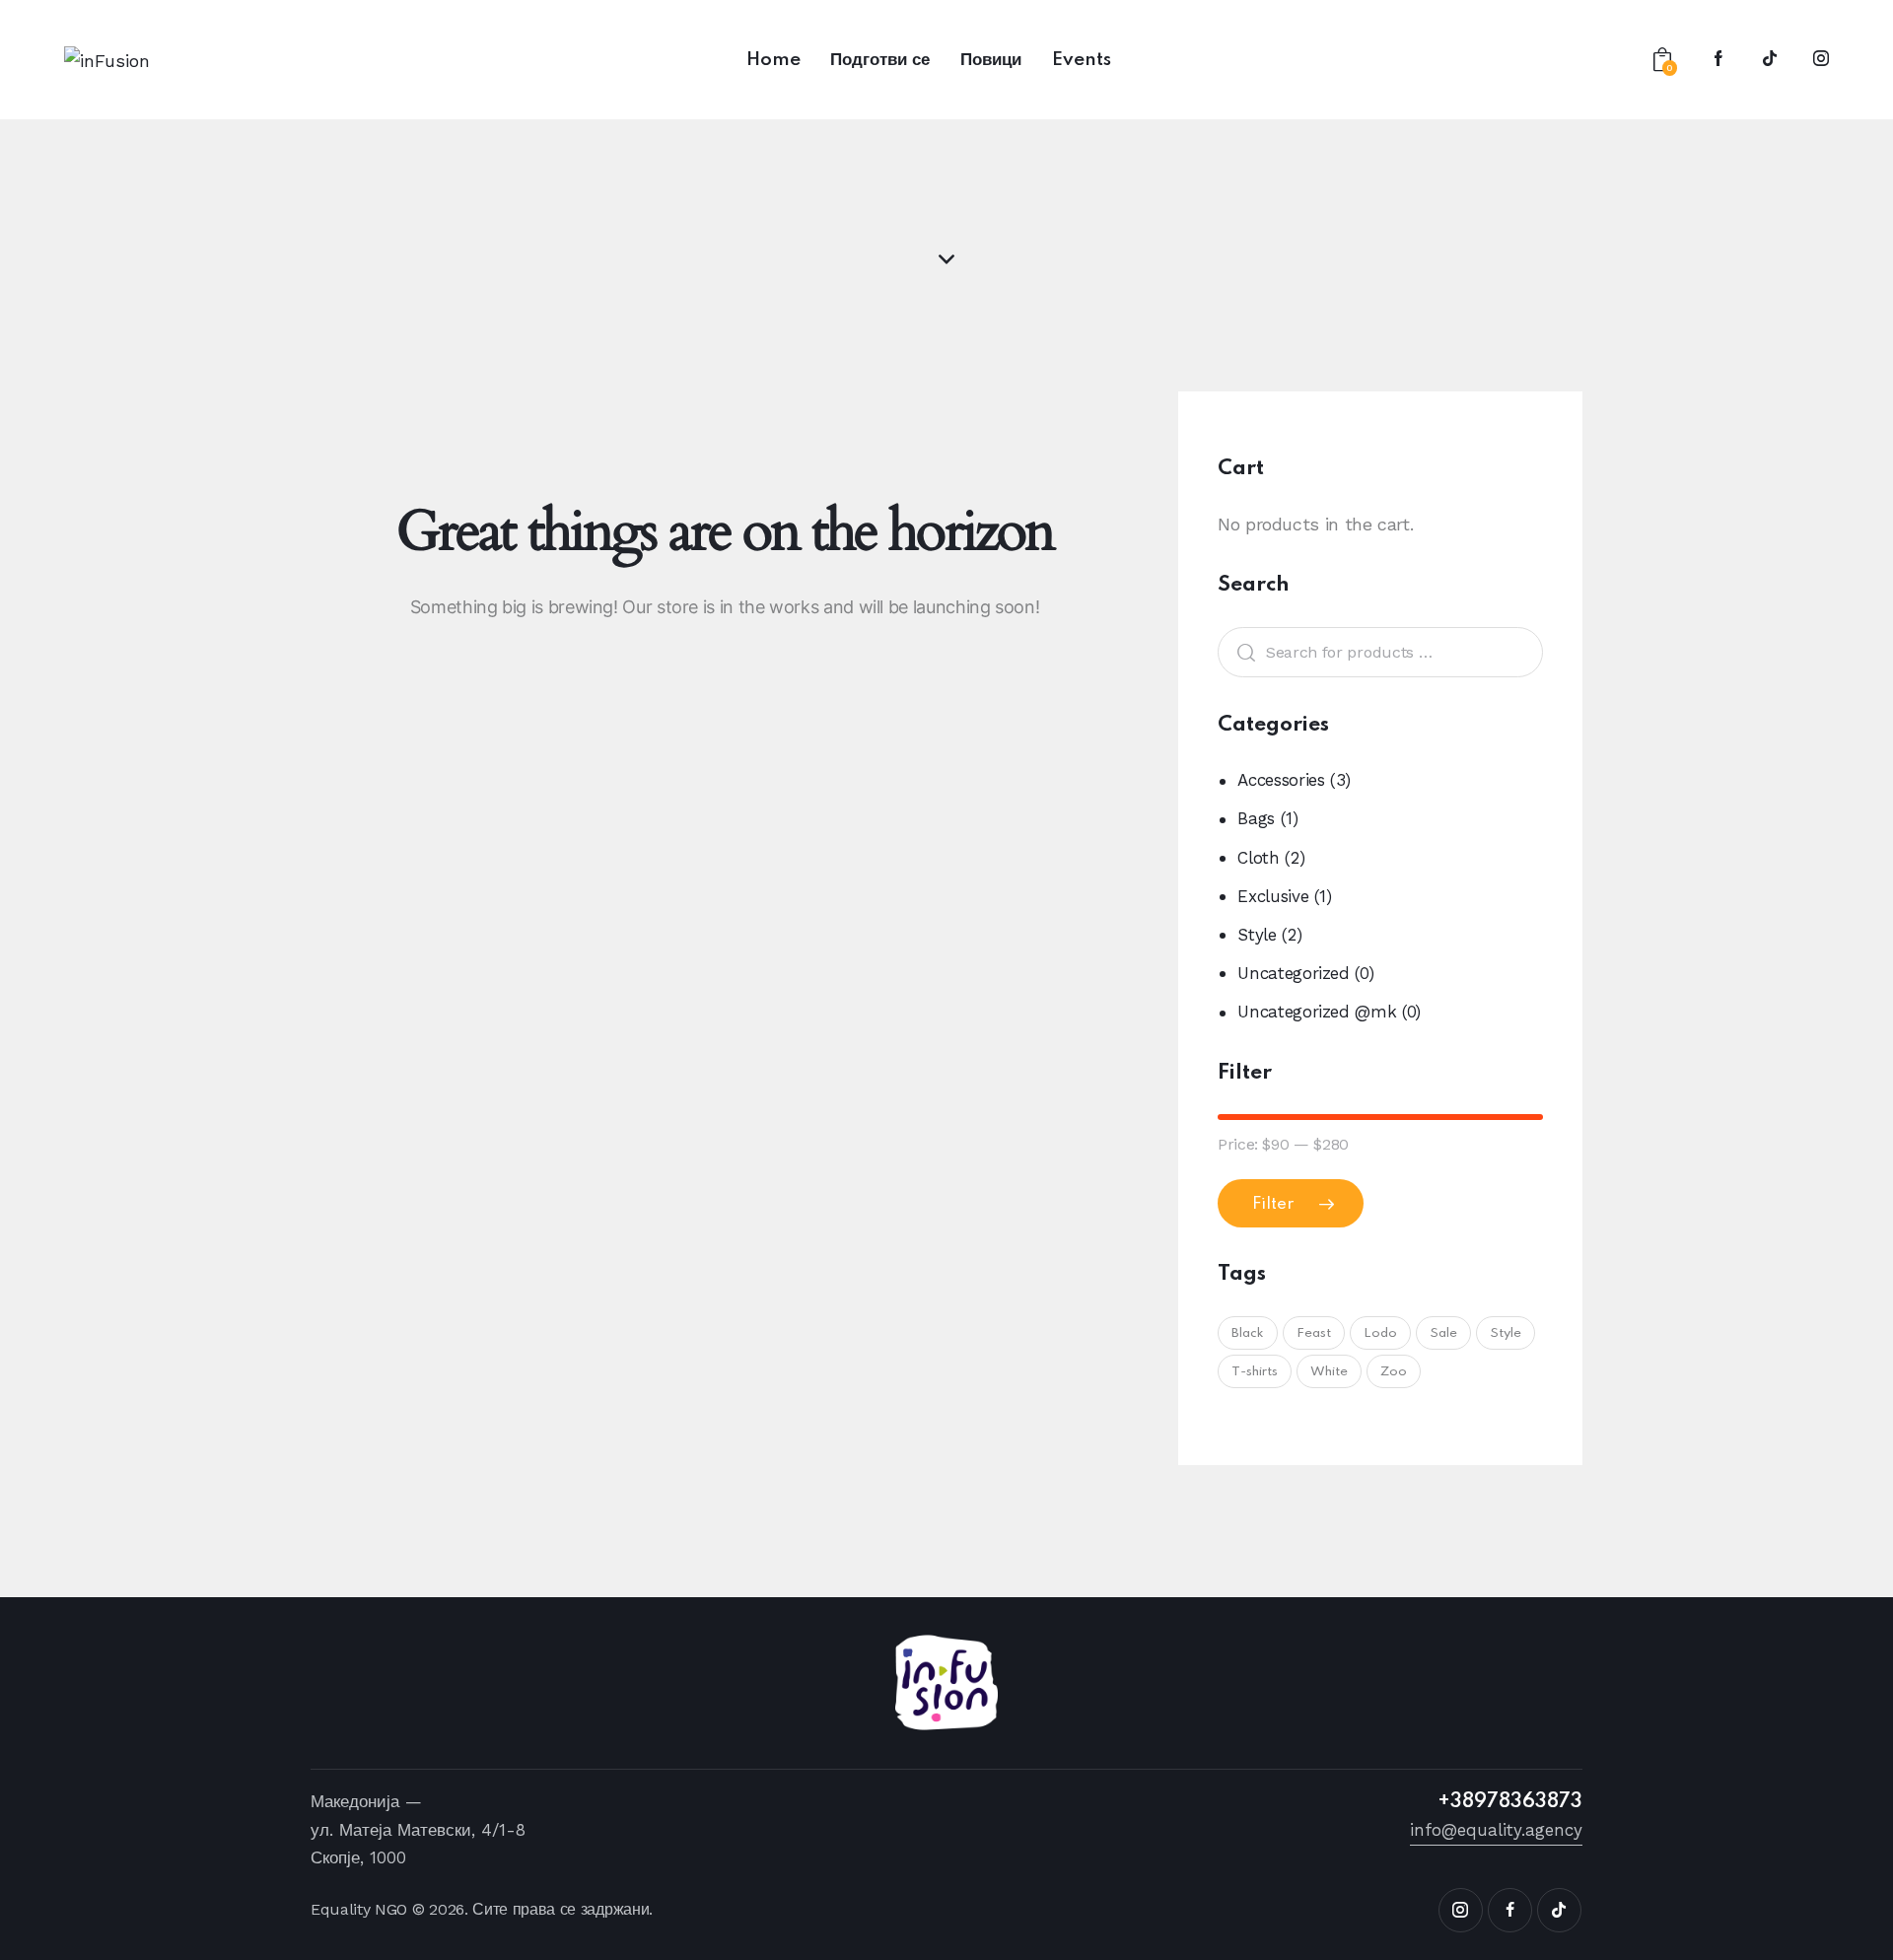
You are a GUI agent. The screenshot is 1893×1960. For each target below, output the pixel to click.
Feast (1314, 1333)
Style (1257, 935)
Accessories (1281, 780)
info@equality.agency (1496, 1830)
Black (1248, 1333)
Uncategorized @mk (1317, 1012)
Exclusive (1273, 896)
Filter (1273, 1204)
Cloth (1258, 858)
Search (1241, 652)
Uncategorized (1293, 973)
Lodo (1380, 1333)
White (1329, 1372)
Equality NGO (359, 1909)
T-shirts (1255, 1372)
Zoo (1394, 1372)
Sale (1443, 1333)
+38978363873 (1510, 1802)
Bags (1256, 818)
